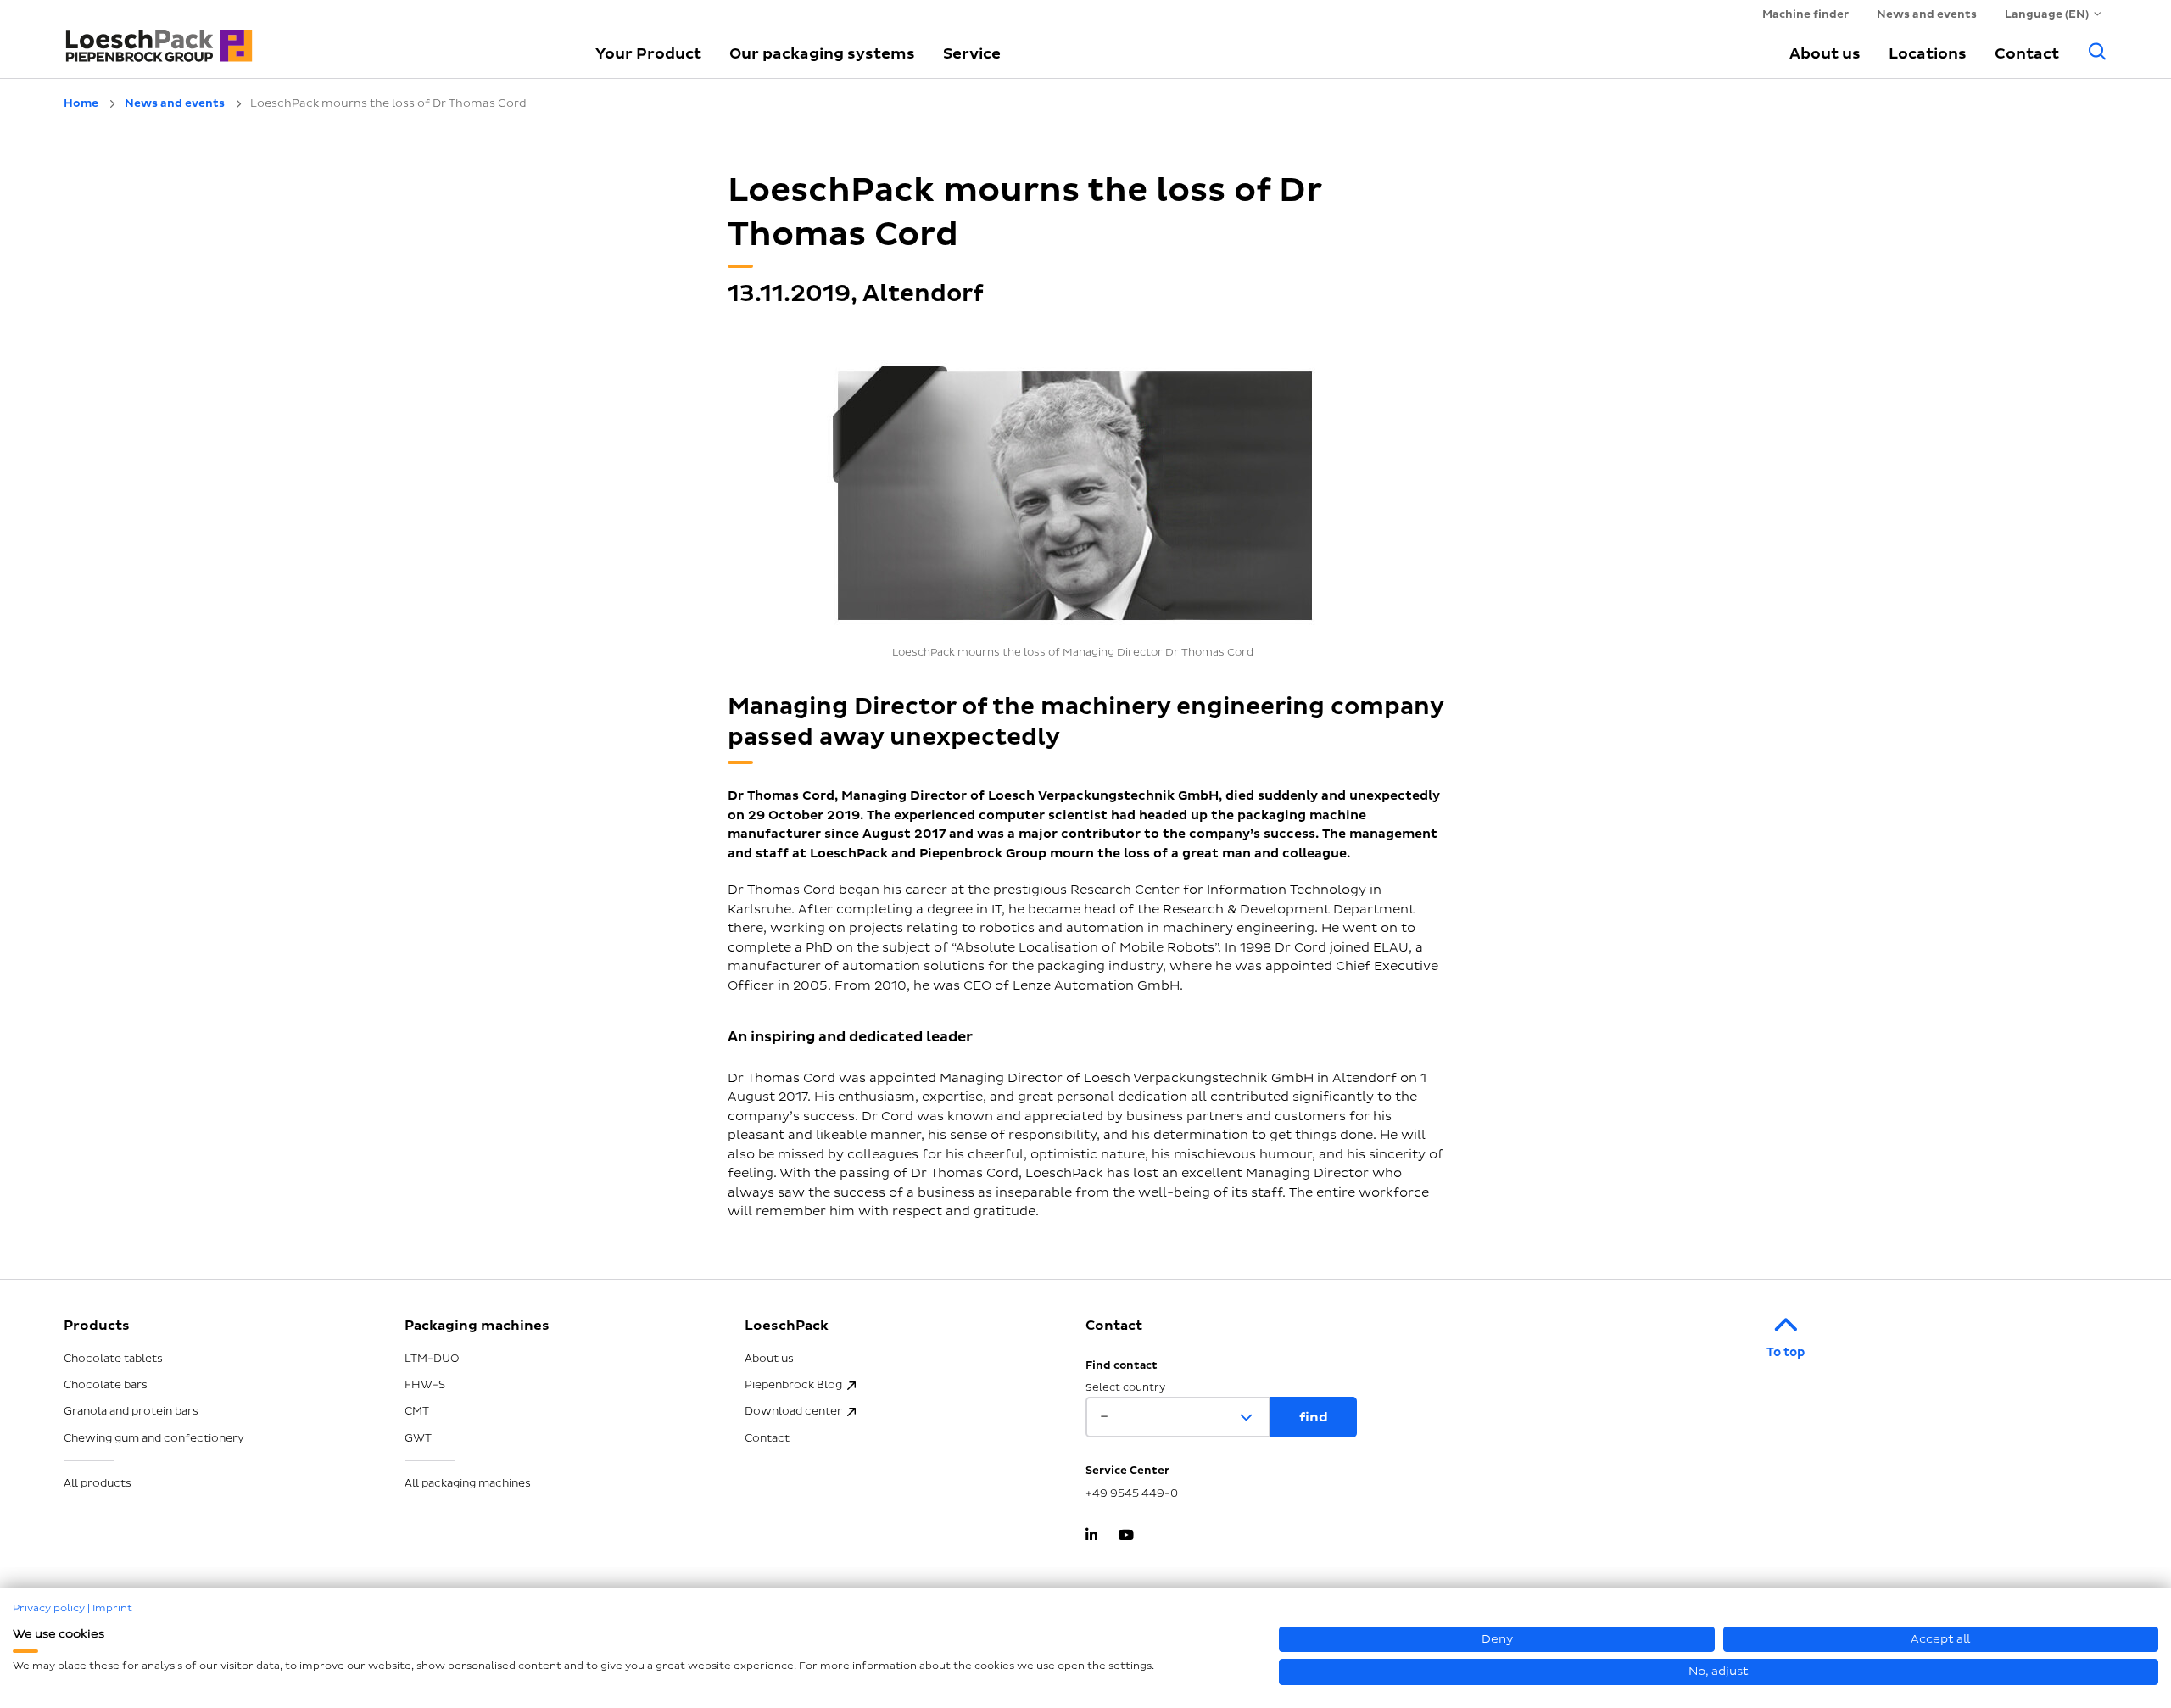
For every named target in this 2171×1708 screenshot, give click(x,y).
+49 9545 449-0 (1132, 1493)
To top (1786, 1352)
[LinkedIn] (1091, 1537)
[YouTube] (1126, 1537)
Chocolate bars (106, 1385)
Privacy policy (49, 1608)
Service (972, 54)
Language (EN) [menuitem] (2047, 14)
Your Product (648, 54)
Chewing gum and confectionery (154, 1438)
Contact (2027, 54)
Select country (1125, 1388)
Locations (1928, 54)
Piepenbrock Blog (793, 1385)
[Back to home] (310, 38)
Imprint (112, 1608)
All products (98, 1483)
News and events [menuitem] (1927, 14)
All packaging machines (468, 1483)
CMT (417, 1411)
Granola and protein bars (131, 1411)
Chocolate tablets (113, 1359)
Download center (793, 1411)
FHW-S (425, 1385)
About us (1825, 54)
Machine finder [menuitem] (1805, 14)
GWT (418, 1438)
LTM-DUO (432, 1359)
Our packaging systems (822, 54)
